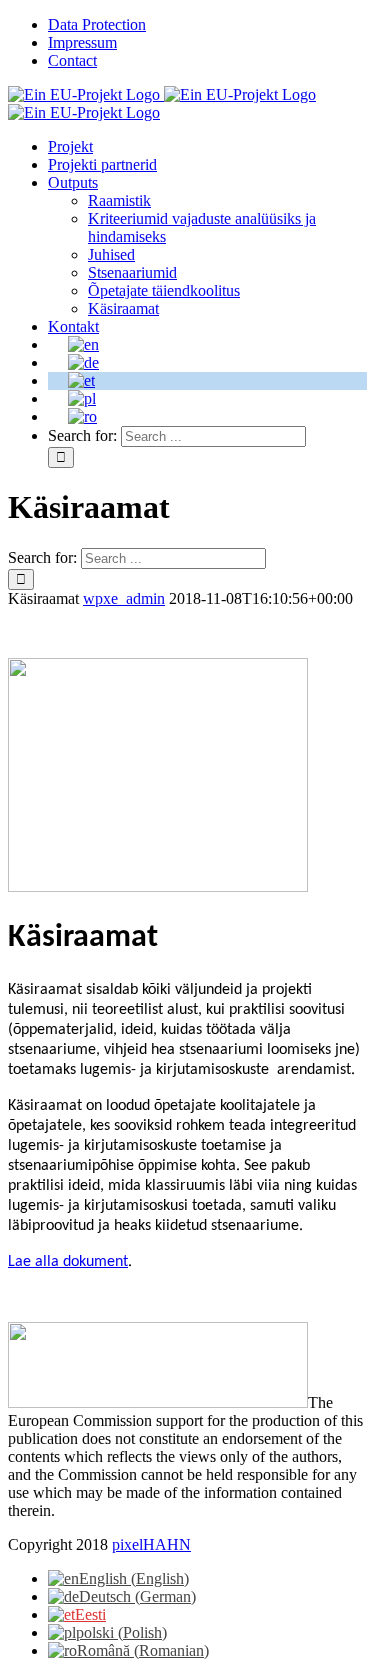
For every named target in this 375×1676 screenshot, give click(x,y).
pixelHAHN (151, 1544)
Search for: (82, 435)
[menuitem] (207, 25)
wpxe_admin (124, 598)
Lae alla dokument (68, 1262)
